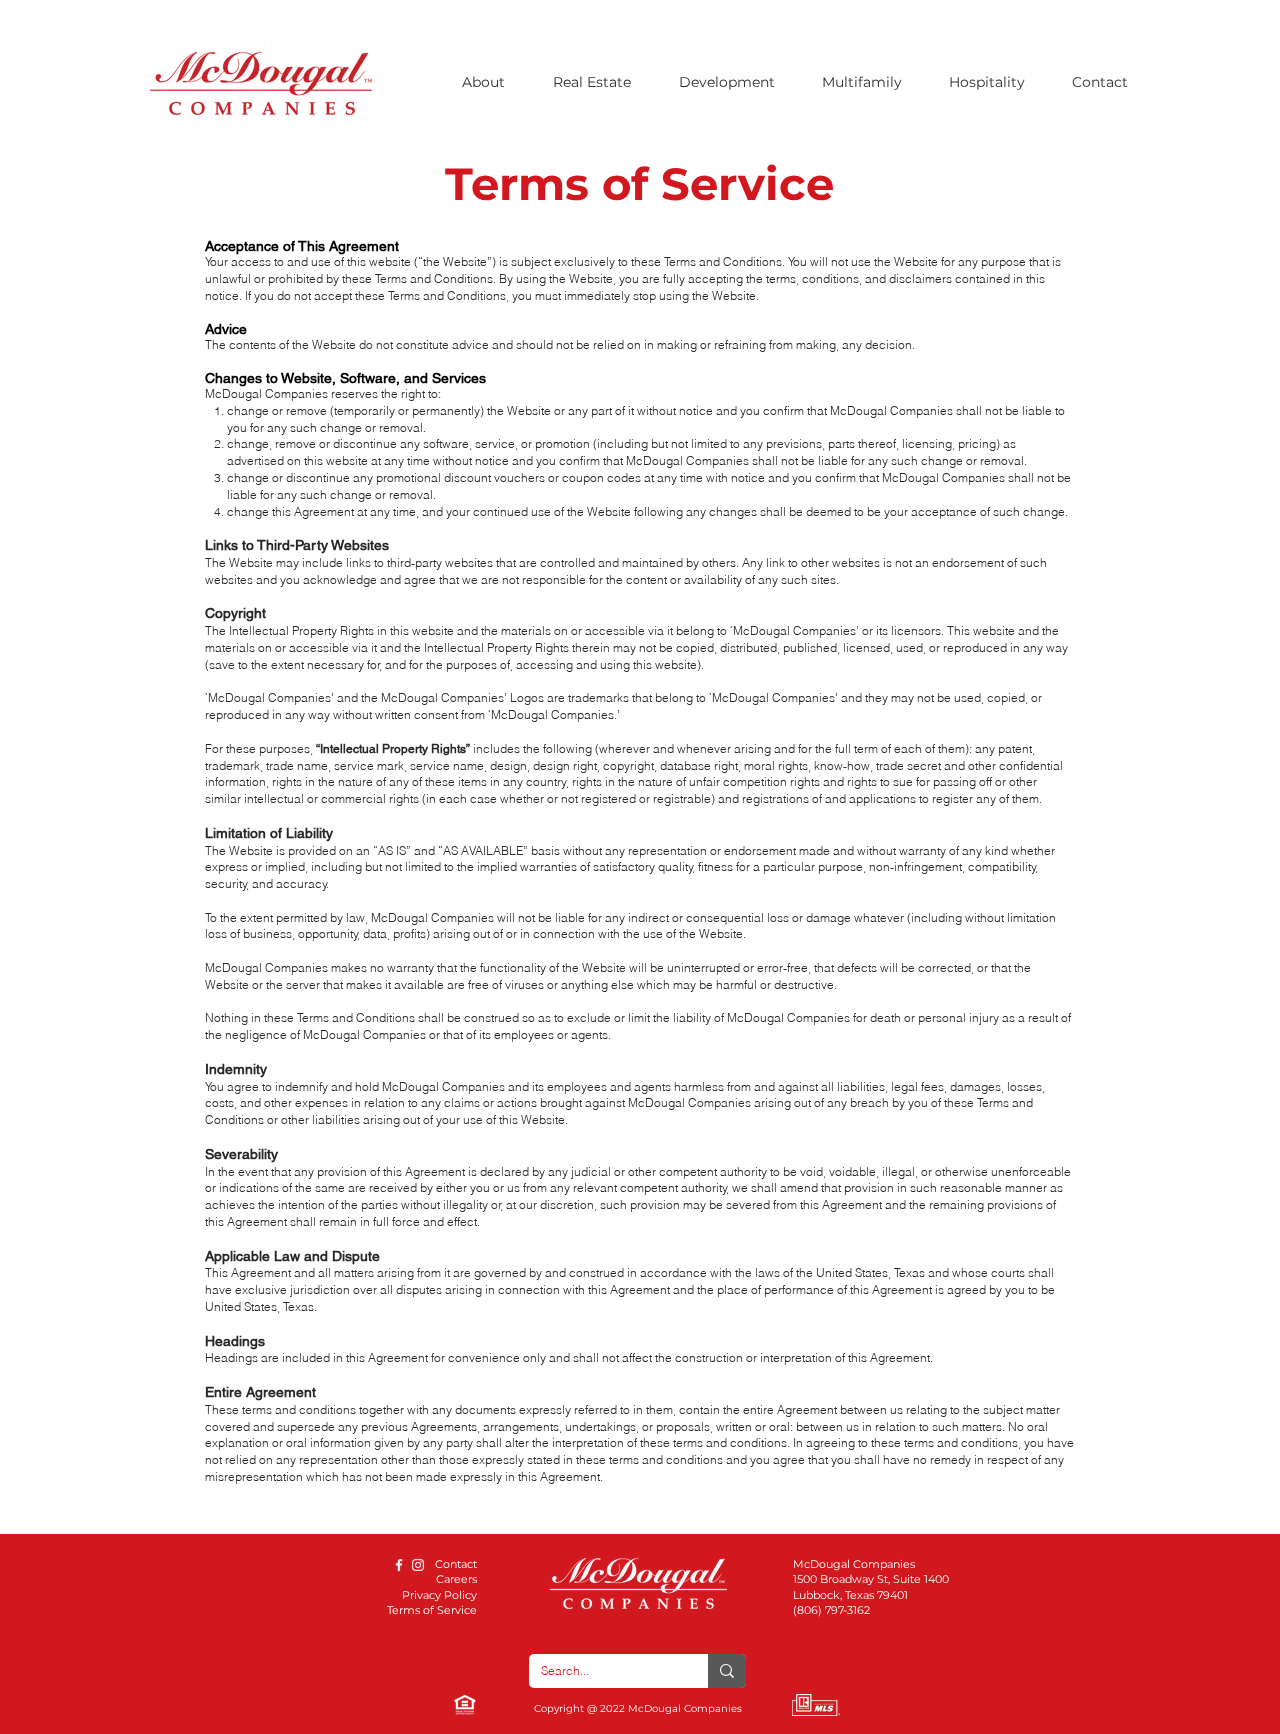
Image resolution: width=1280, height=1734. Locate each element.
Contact (456, 1564)
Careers (456, 1579)
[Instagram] (418, 1565)
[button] (492, 82)
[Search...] (727, 1671)
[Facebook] (399, 1565)
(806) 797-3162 (831, 1610)
